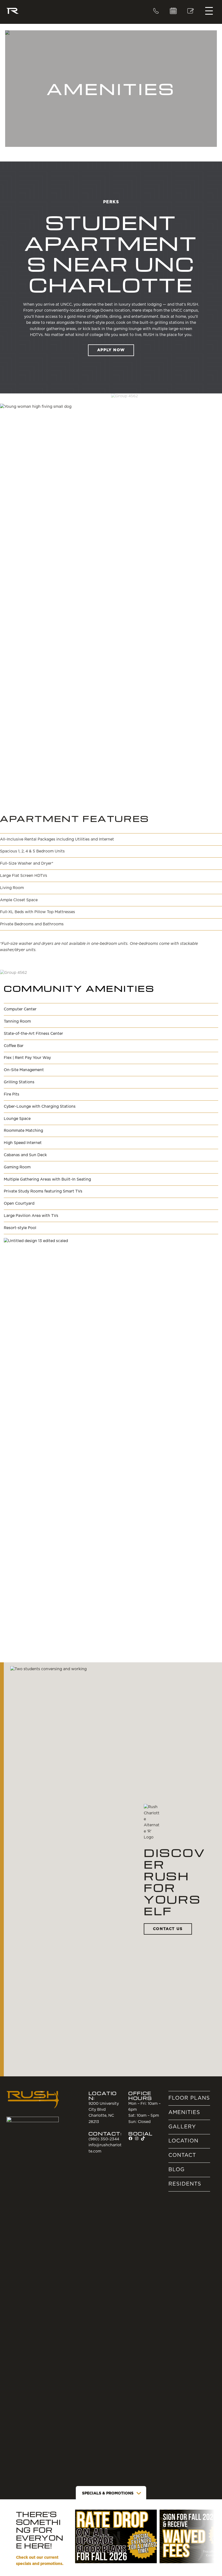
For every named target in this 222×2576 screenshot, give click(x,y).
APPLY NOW (111, 350)
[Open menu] (209, 11)
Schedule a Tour (173, 11)
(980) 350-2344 (156, 11)
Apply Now (191, 11)
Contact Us (168, 1929)
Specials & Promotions (108, 2493)
